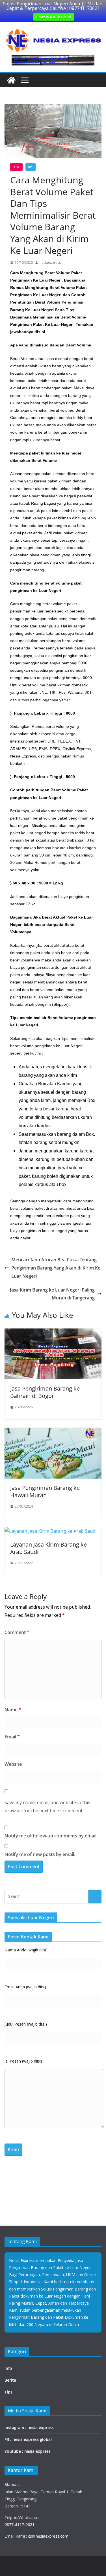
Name (13, 1710)
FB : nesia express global (28, 2439)
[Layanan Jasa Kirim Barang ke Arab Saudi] (50, 1531)
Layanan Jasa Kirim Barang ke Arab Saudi (48, 1548)
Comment (17, 1632)
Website (13, 1764)
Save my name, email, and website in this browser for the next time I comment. (47, 1807)
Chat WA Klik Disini (54, 17)
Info (8, 2368)
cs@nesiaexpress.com (48, 2536)
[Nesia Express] (11, 80)
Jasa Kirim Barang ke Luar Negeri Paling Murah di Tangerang (52, 1294)
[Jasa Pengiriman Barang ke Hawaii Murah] (53, 1432)
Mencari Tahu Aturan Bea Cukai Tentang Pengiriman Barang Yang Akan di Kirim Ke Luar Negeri (56, 1268)
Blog (16, 167)
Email (12, 1737)
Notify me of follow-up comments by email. (51, 1836)
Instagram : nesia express (29, 2427)
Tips (31, 167)
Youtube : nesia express (28, 2451)
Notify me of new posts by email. (40, 1854)
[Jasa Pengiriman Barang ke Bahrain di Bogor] (53, 1332)
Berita (10, 2380)
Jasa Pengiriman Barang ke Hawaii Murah (45, 1491)
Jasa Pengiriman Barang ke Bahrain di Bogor (45, 1392)
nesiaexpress (50, 263)
